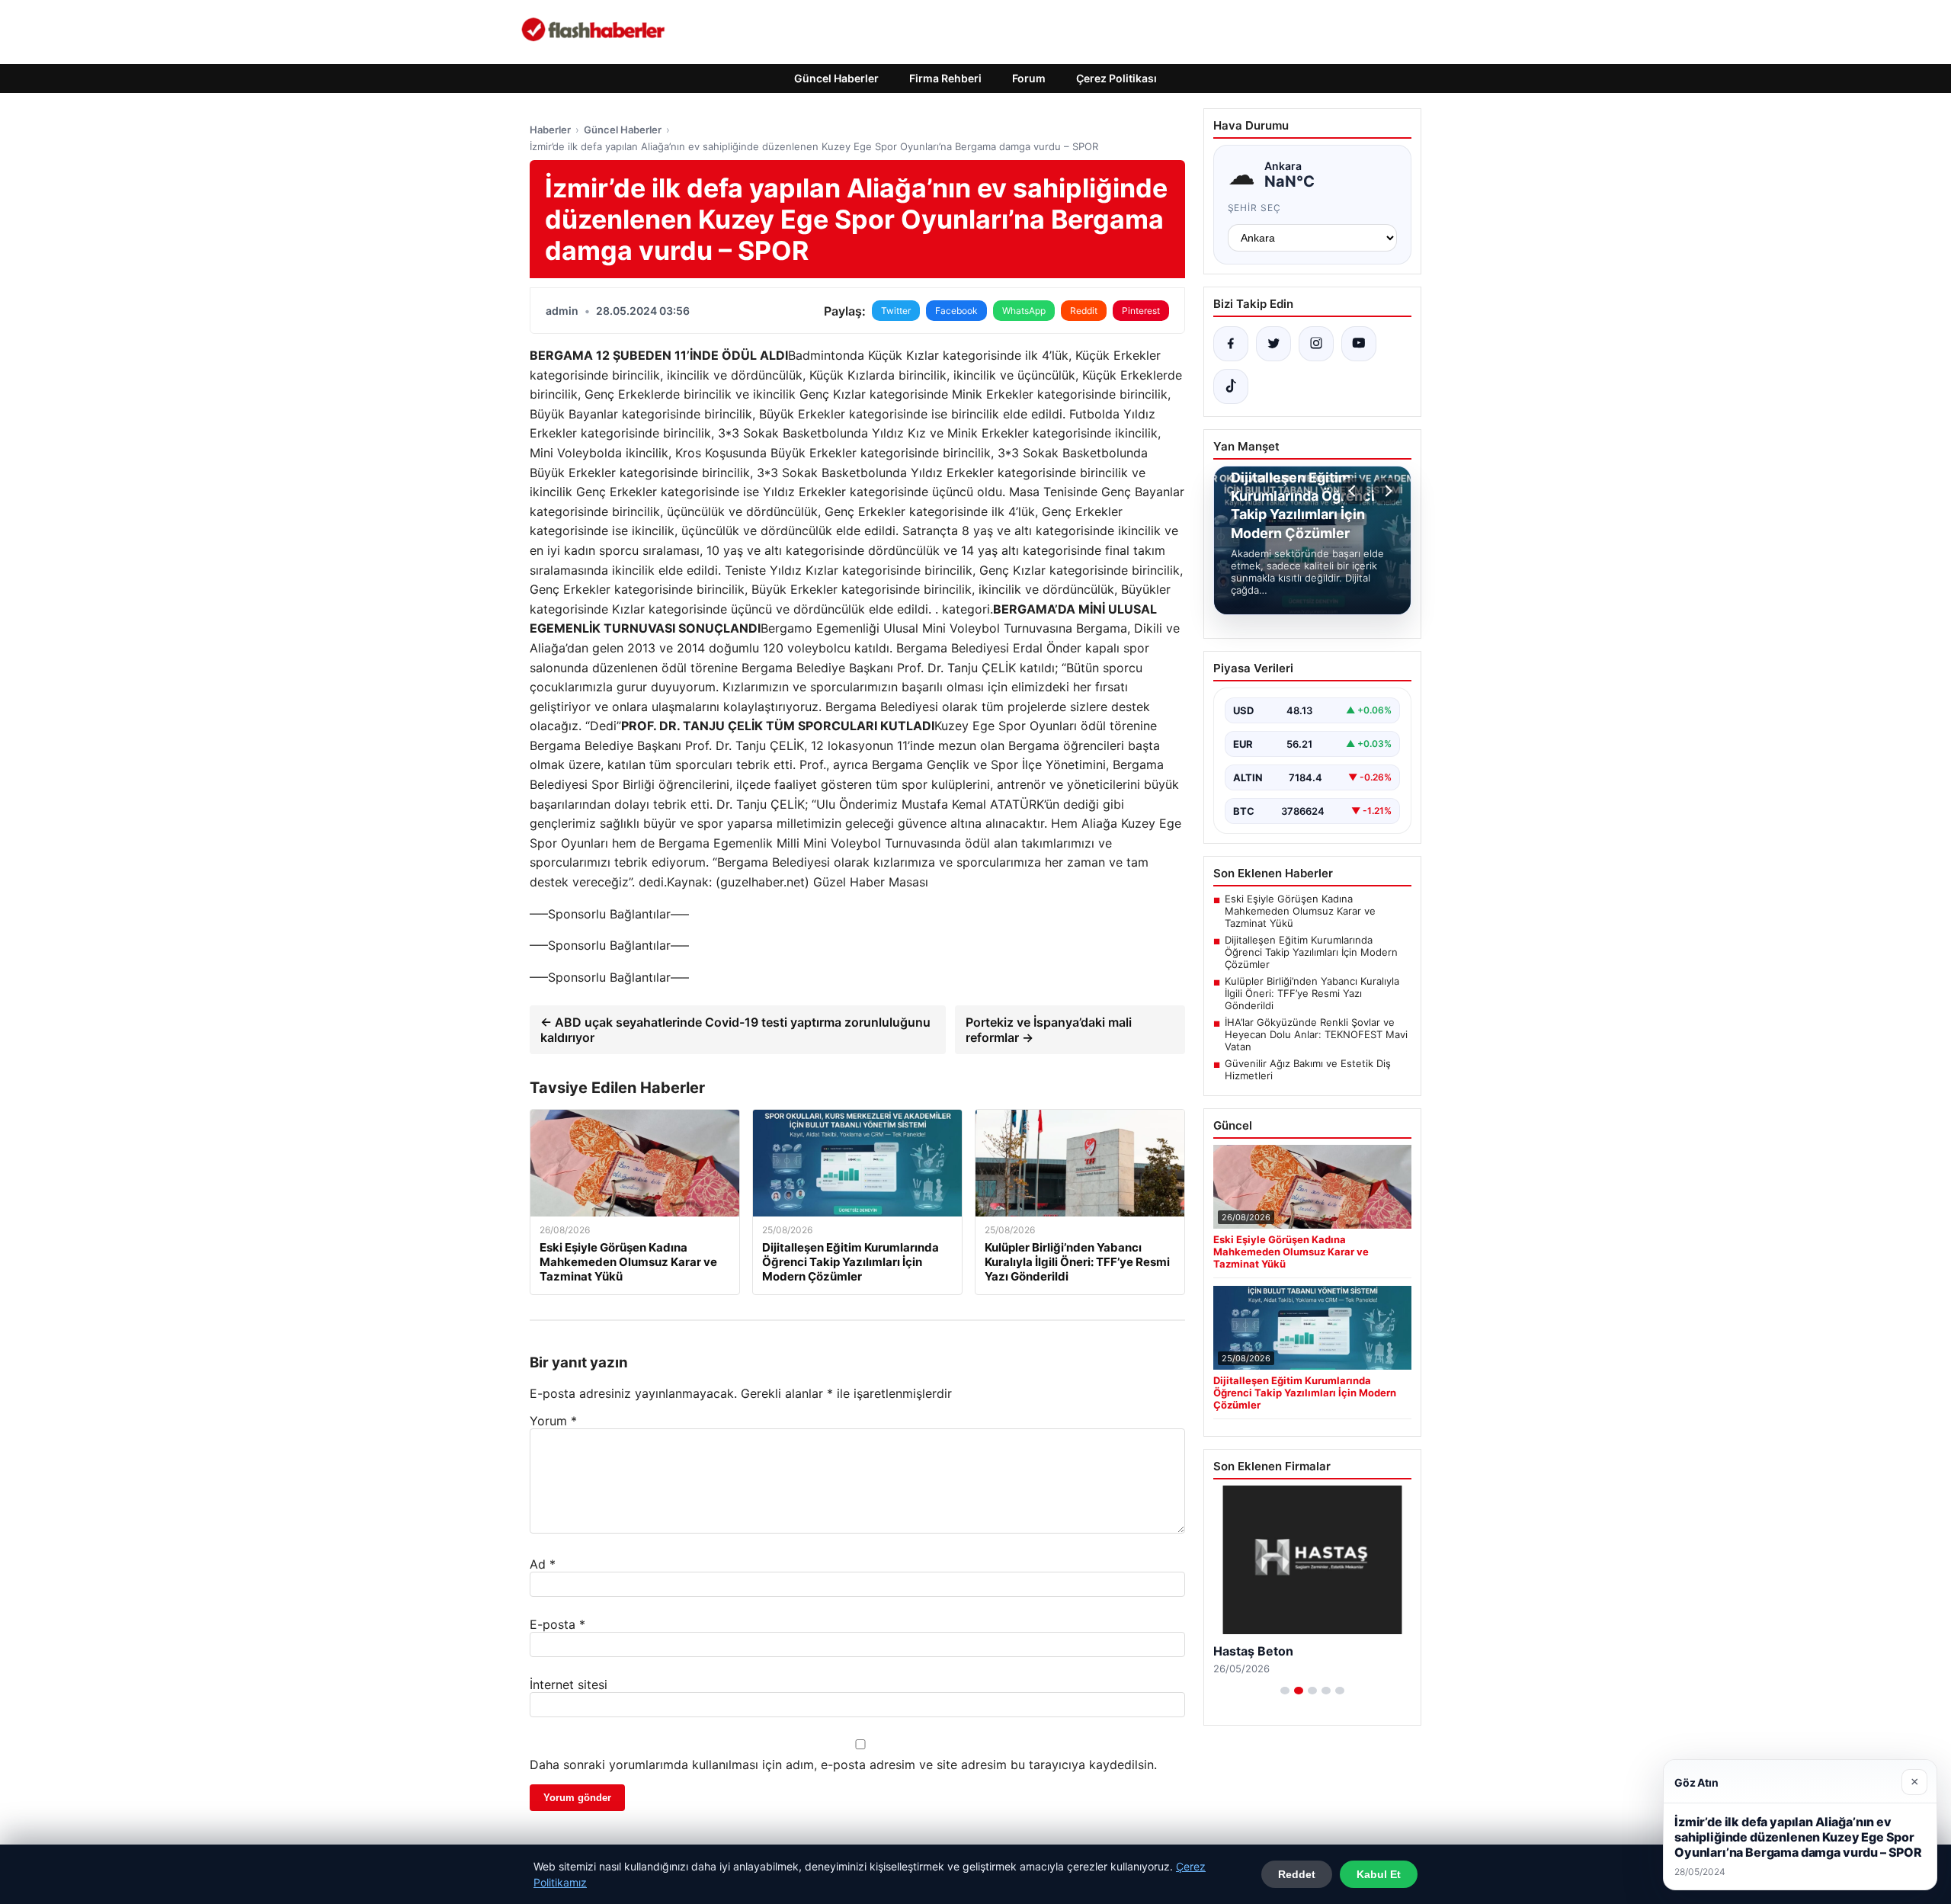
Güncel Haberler (836, 78)
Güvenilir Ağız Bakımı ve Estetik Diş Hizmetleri (1308, 1069)
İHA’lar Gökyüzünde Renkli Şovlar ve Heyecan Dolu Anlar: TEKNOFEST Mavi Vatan (1316, 1034)
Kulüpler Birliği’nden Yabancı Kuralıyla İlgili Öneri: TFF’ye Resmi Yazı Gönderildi (1312, 993)
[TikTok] (1231, 386)
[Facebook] (1231, 344)
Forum (1029, 78)
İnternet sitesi (569, 1684)
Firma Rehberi (945, 78)
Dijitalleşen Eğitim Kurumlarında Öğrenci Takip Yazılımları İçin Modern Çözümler (1311, 952)
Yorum (553, 1421)
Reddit (1084, 311)
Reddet (1297, 1874)
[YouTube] (1359, 344)
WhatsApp (1024, 311)
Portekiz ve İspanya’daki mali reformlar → (1049, 1030)
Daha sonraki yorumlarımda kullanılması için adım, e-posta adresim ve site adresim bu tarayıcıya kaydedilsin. (843, 1765)
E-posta (557, 1624)
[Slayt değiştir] (1285, 1691)
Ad (543, 1564)
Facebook (956, 311)
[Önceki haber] (1354, 491)
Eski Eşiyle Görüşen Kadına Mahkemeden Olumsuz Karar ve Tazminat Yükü (1300, 911)
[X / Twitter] (1273, 344)
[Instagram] (1316, 344)
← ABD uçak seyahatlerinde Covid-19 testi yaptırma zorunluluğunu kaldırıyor (735, 1030)
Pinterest (1141, 311)
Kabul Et (1379, 1874)
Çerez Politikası (1116, 78)
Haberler (550, 130)
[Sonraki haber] (1386, 491)
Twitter (896, 311)
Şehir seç (1255, 208)
